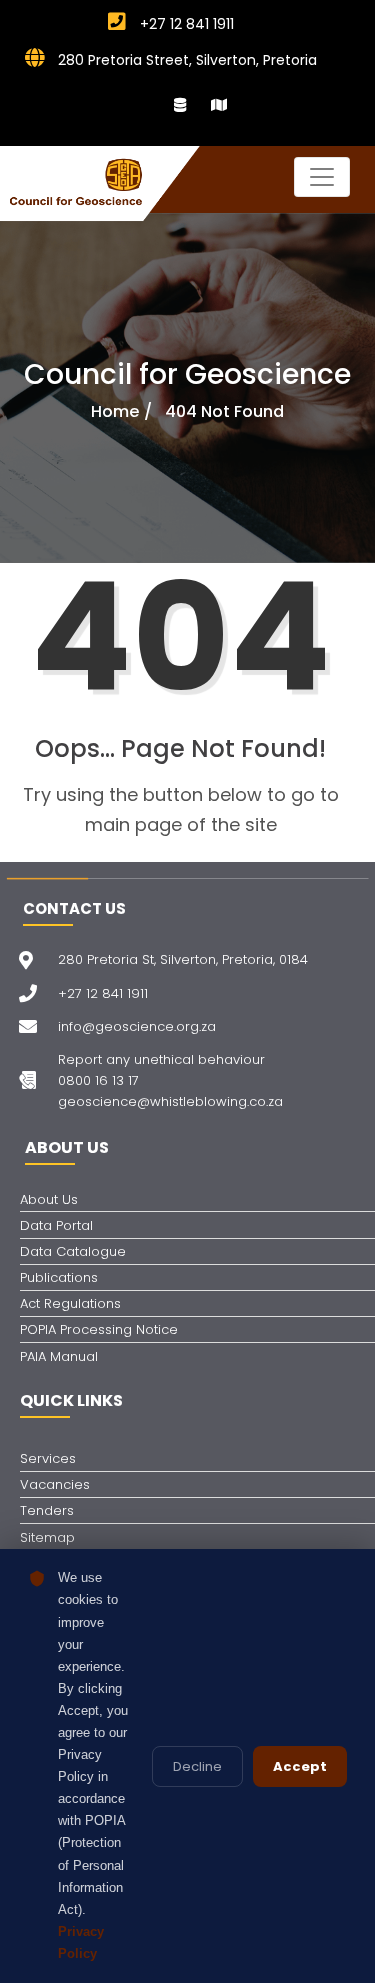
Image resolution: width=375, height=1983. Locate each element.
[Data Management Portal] (180, 105)
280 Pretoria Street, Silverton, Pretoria (185, 60)
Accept (300, 1766)
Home (115, 411)
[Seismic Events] (219, 105)
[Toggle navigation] (322, 177)
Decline (197, 1766)
